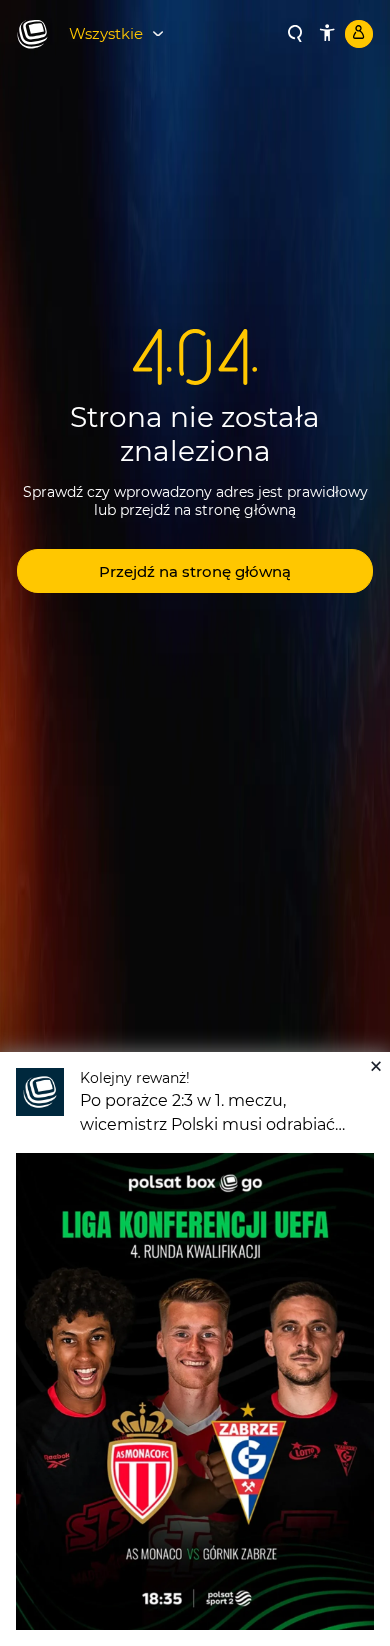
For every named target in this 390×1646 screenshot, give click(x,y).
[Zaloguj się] (359, 34)
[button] (195, 571)
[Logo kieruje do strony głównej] (32, 35)
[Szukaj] (295, 34)
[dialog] (195, 1349)
